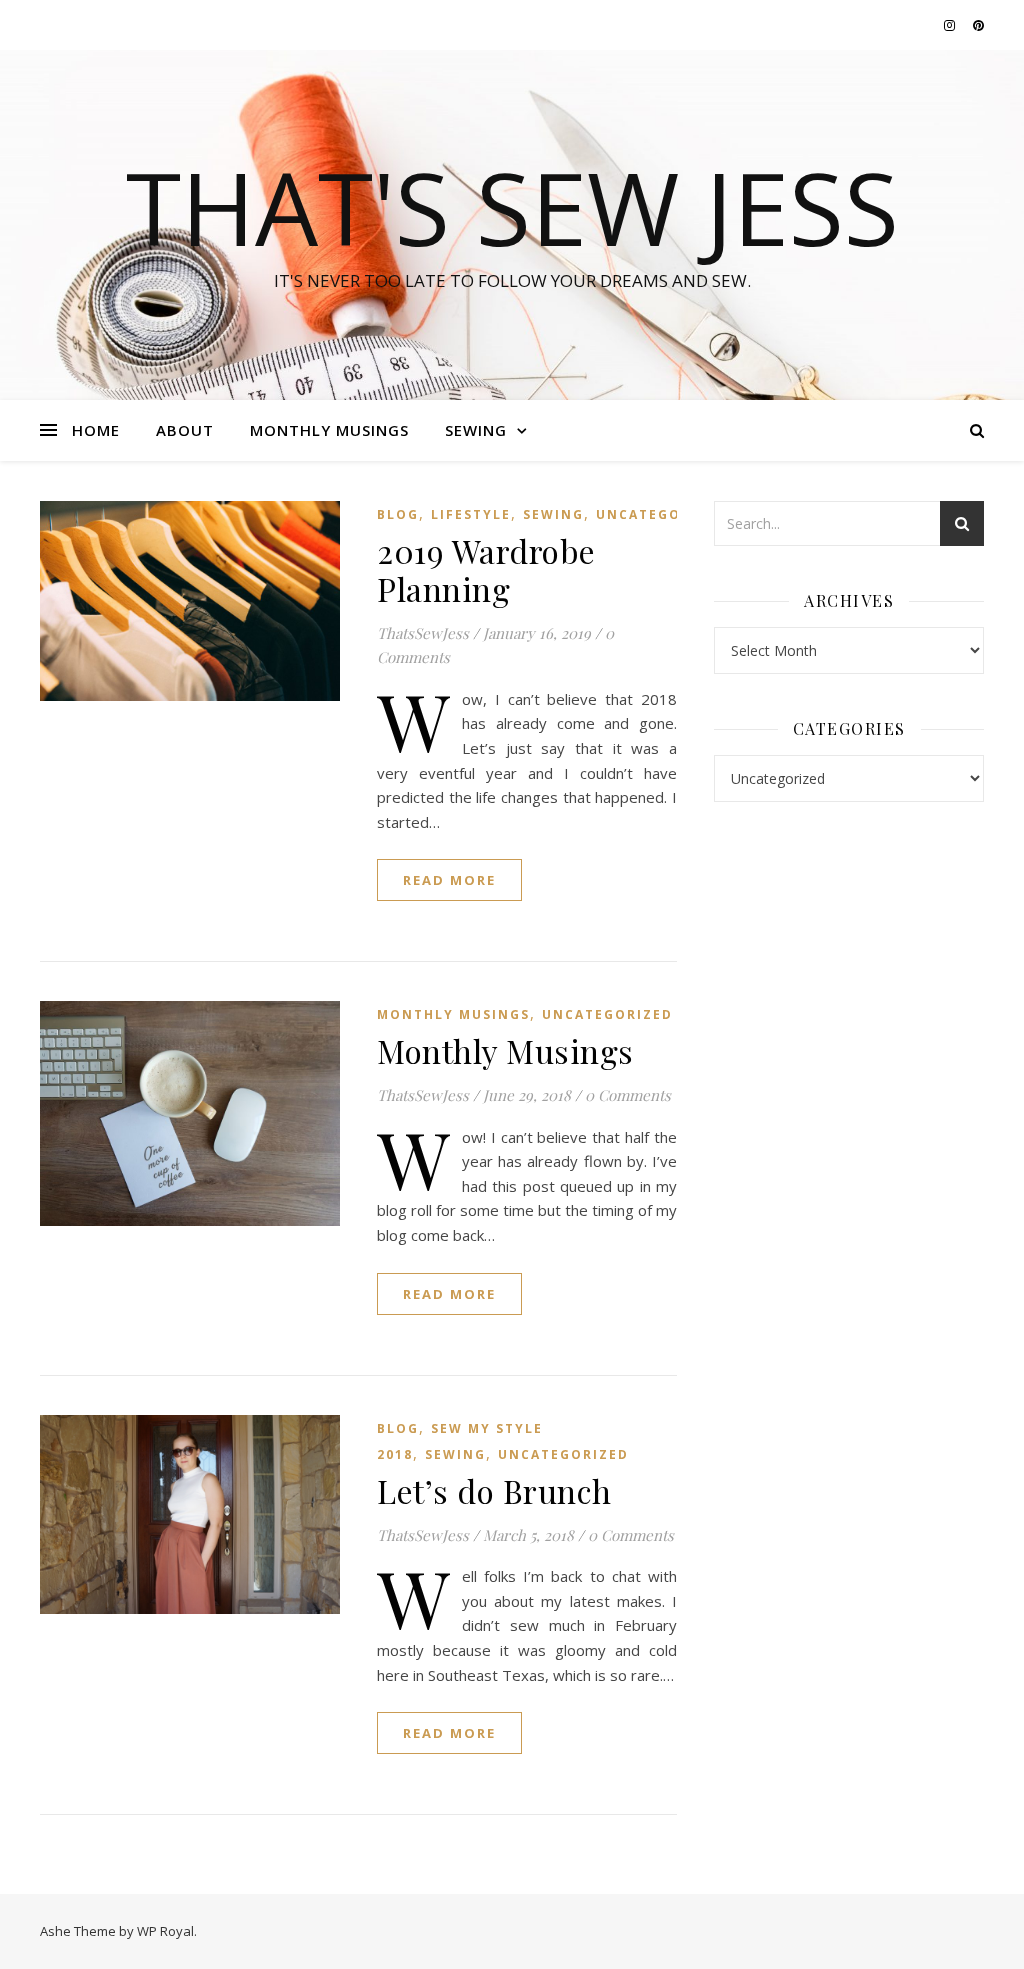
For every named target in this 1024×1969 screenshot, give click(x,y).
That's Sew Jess (512, 207)
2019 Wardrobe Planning (486, 569)
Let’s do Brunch (494, 1490)
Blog (398, 514)
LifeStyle (471, 514)
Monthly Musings (329, 430)
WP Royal (165, 1931)
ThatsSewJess (423, 633)
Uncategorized (661, 514)
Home (96, 430)
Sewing (476, 430)
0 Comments (628, 1095)
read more (449, 880)
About (185, 430)
